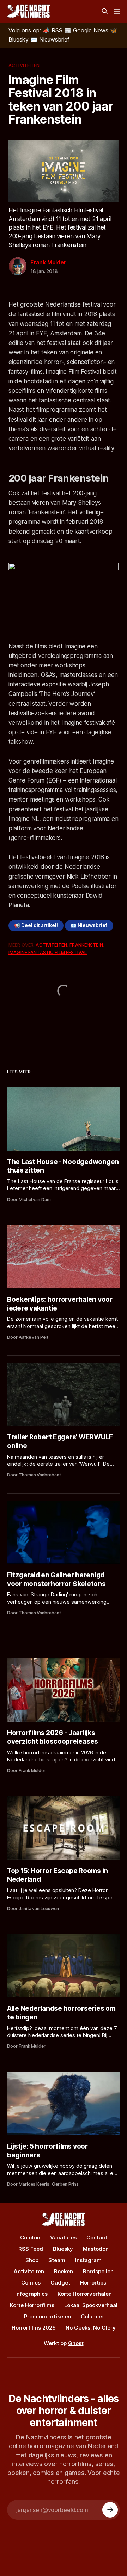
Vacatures (63, 2238)
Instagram (88, 2260)
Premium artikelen (47, 2316)
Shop (32, 2260)
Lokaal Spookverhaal (91, 2305)
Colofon (30, 2238)
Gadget (60, 2283)
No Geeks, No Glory (91, 2328)
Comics (31, 2283)
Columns (92, 2316)
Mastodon (96, 2249)
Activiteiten (24, 65)
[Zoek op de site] (105, 11)
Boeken (64, 2271)
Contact (97, 2238)
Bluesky (63, 2249)
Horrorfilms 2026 (34, 2328)
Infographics (31, 2294)
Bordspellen (98, 2271)
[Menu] (117, 11)
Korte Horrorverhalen (85, 2294)
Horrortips (93, 2283)
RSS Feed (31, 2249)
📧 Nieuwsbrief (89, 925)
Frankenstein (86, 945)
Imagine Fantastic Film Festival (48, 952)
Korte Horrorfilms (32, 2305)
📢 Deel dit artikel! (36, 925)
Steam (57, 2260)
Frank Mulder (48, 262)
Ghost (76, 2343)
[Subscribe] (110, 2510)
